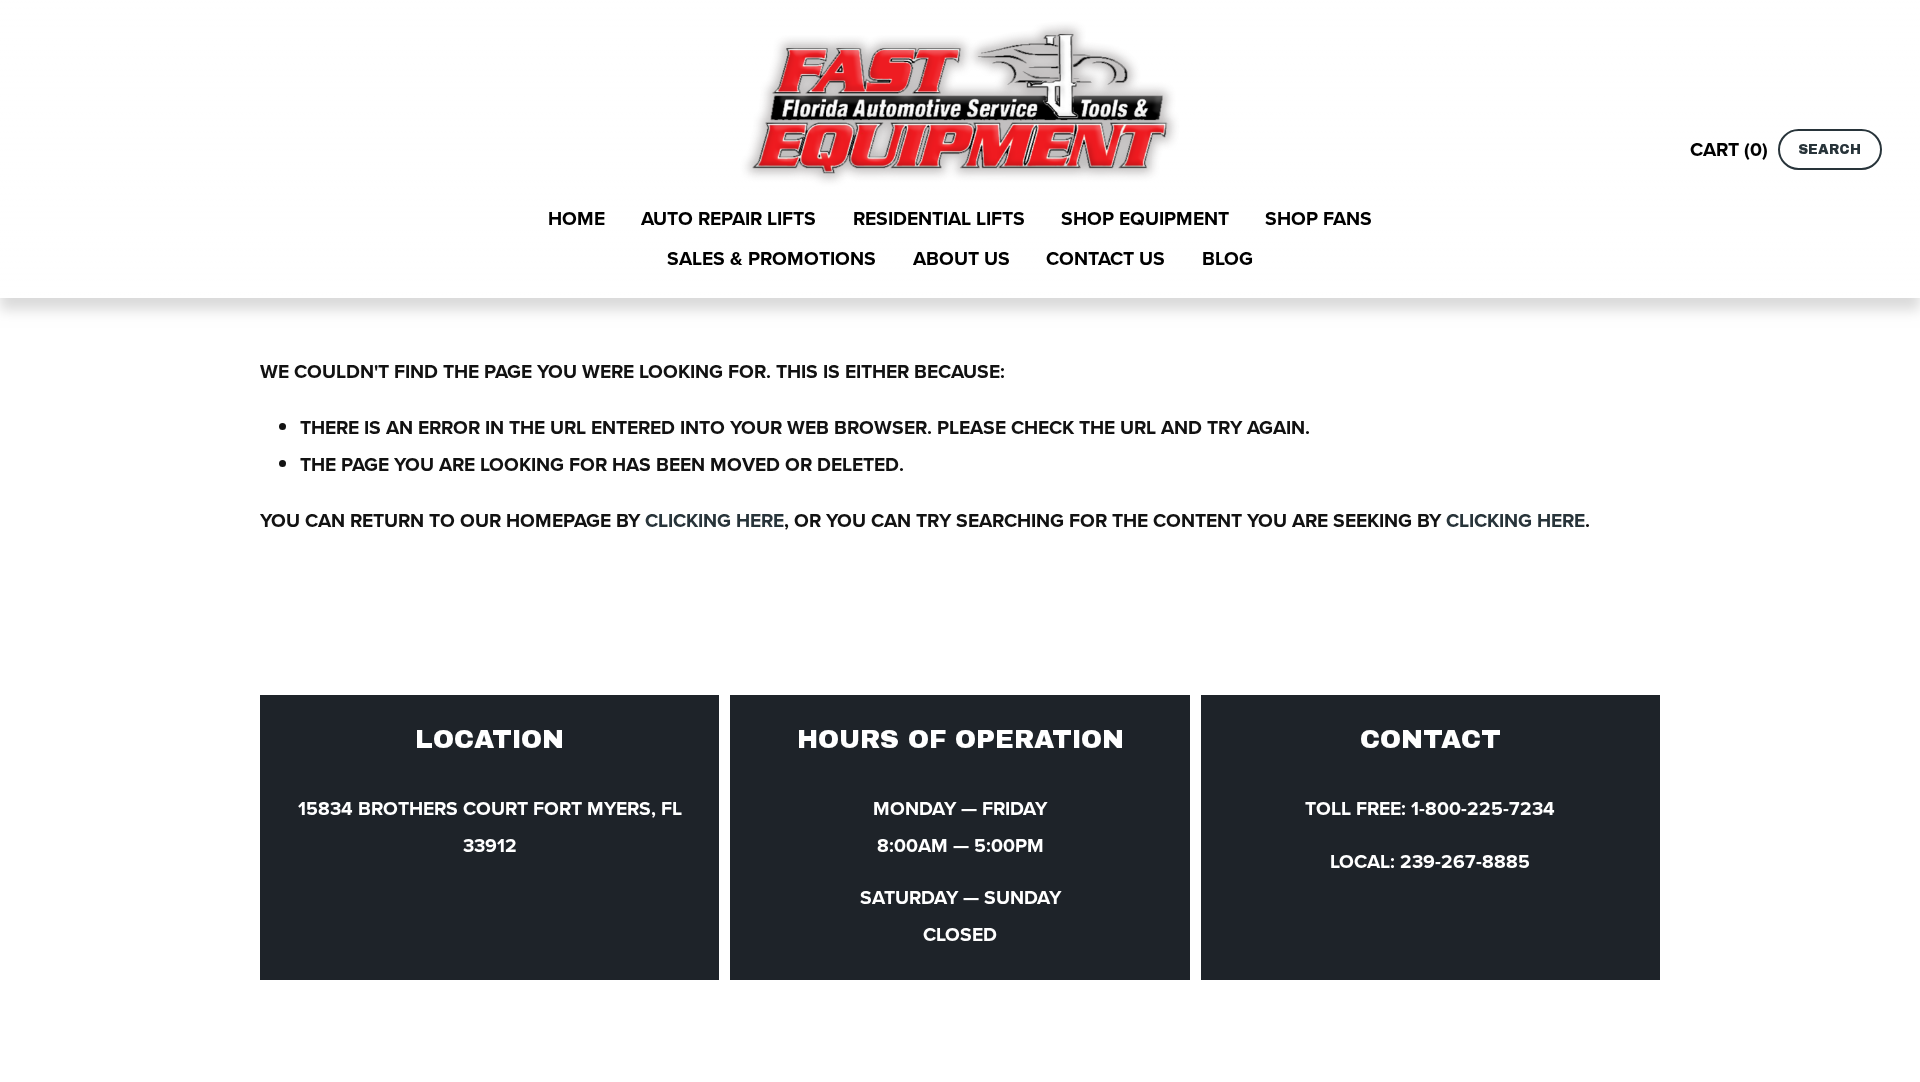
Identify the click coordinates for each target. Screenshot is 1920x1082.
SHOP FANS (1318, 218)
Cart (1729, 149)
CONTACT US (1105, 258)
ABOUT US (961, 258)
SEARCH (1829, 149)
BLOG (1227, 258)
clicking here (714, 520)
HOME (576, 218)
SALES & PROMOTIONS (771, 258)
